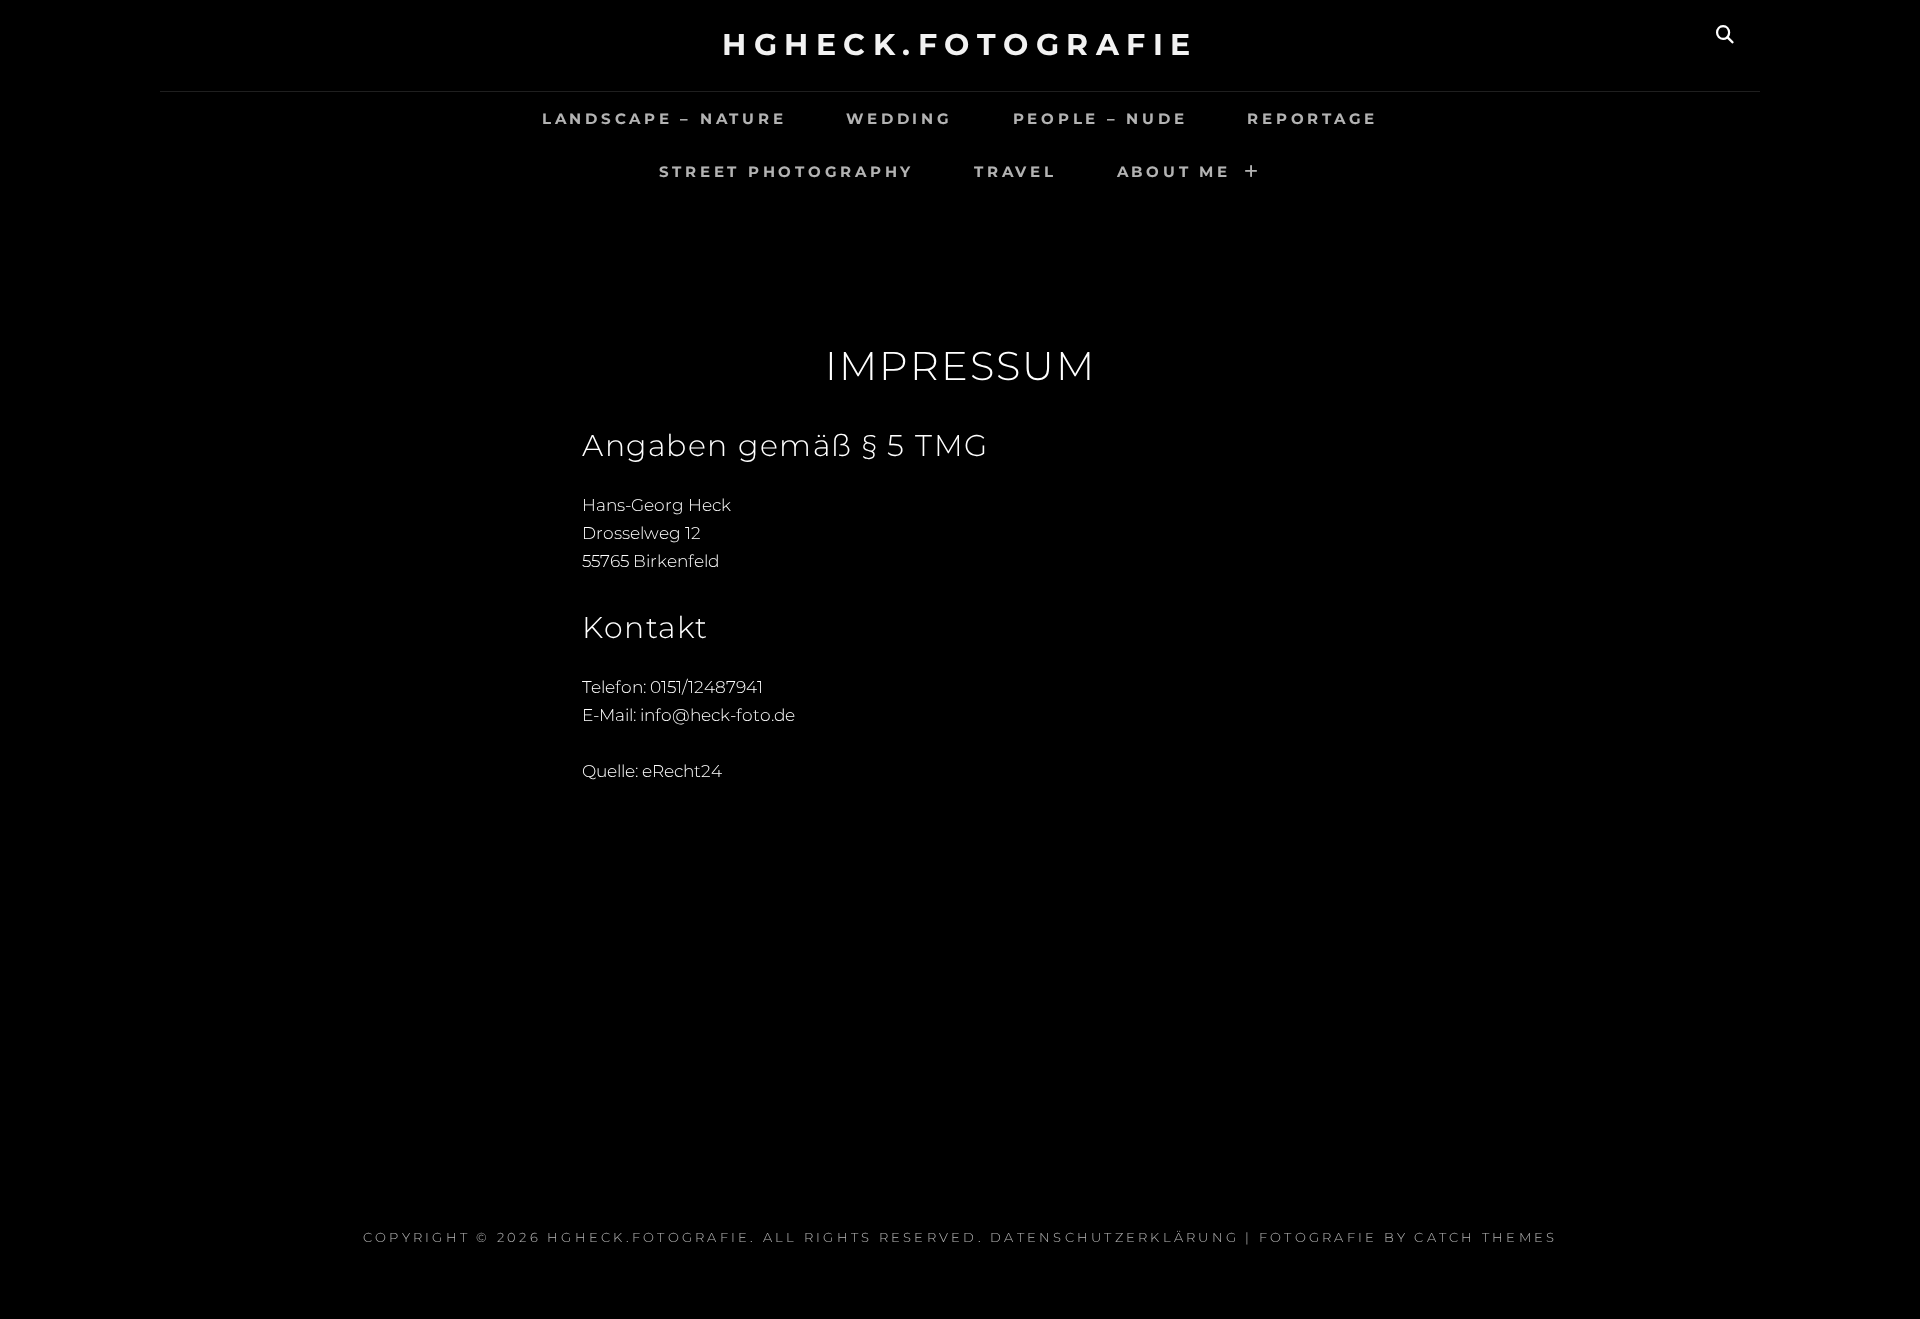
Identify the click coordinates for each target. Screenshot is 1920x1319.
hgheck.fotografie (960, 44)
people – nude (1100, 118)
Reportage (1312, 118)
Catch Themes (1485, 1237)
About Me (1174, 171)
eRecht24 (682, 771)
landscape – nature (664, 118)
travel (1015, 171)
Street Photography (787, 171)
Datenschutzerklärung (1114, 1237)
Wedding (899, 118)
